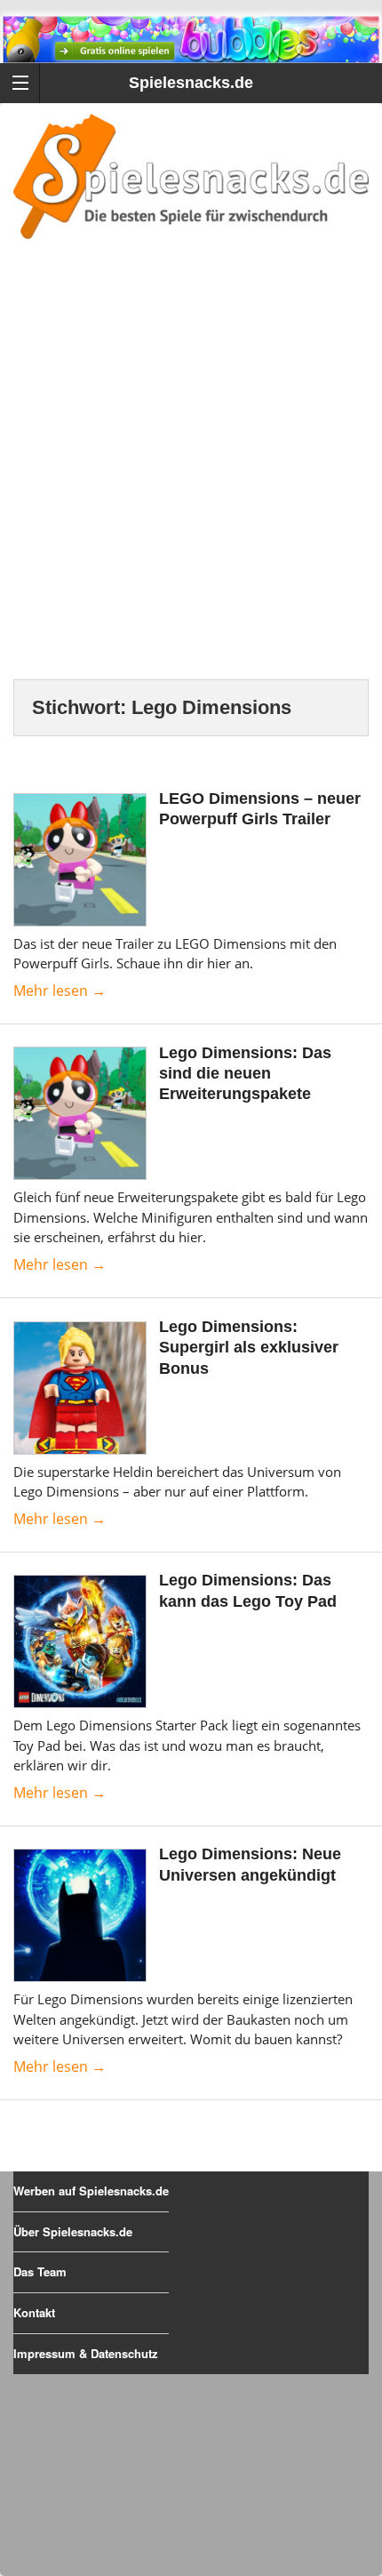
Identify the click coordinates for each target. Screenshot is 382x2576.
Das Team (40, 2271)
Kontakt (34, 2312)
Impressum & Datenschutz (86, 2353)
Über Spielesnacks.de (73, 2231)
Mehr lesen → (60, 991)
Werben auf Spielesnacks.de (91, 2191)
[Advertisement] (191, 481)
